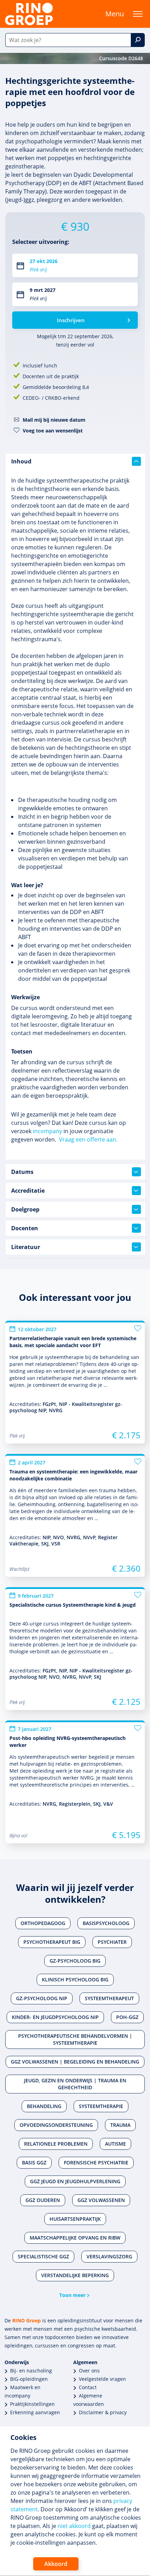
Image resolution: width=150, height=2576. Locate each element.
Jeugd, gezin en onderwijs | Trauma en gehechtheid (75, 2084)
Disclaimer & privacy (103, 2412)
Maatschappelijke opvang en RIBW (75, 2238)
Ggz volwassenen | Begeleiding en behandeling (75, 2062)
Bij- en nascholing (31, 2371)
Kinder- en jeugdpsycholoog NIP (55, 2017)
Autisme (115, 2144)
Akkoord (56, 2564)
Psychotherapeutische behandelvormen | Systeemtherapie (75, 2039)
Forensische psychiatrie (96, 2162)
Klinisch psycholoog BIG (75, 1979)
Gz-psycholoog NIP (42, 1998)
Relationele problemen (56, 2144)
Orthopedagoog (43, 1923)
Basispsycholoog (106, 1923)
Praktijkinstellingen (32, 2404)
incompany (47, 1131)
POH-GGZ (127, 2017)
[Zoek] (138, 40)
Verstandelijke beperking (75, 2275)
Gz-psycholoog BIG (75, 1961)
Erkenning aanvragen (35, 2412)
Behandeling (44, 2106)
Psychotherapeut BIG (52, 1942)
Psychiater (112, 1942)
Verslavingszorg (109, 2256)
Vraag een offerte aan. (88, 1139)
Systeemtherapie (101, 2106)
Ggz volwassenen (101, 2200)
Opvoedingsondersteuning (56, 2125)
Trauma (120, 2125)
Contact (88, 2387)
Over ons (89, 2371)
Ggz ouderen (43, 2200)
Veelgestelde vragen (102, 2379)
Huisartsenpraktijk (75, 2219)
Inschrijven (71, 320)
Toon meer (72, 2295)
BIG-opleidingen (29, 2379)
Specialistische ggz (43, 2256)
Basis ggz (34, 2162)
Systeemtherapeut (109, 1998)
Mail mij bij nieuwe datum (54, 420)
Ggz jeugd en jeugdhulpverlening (75, 2181)
